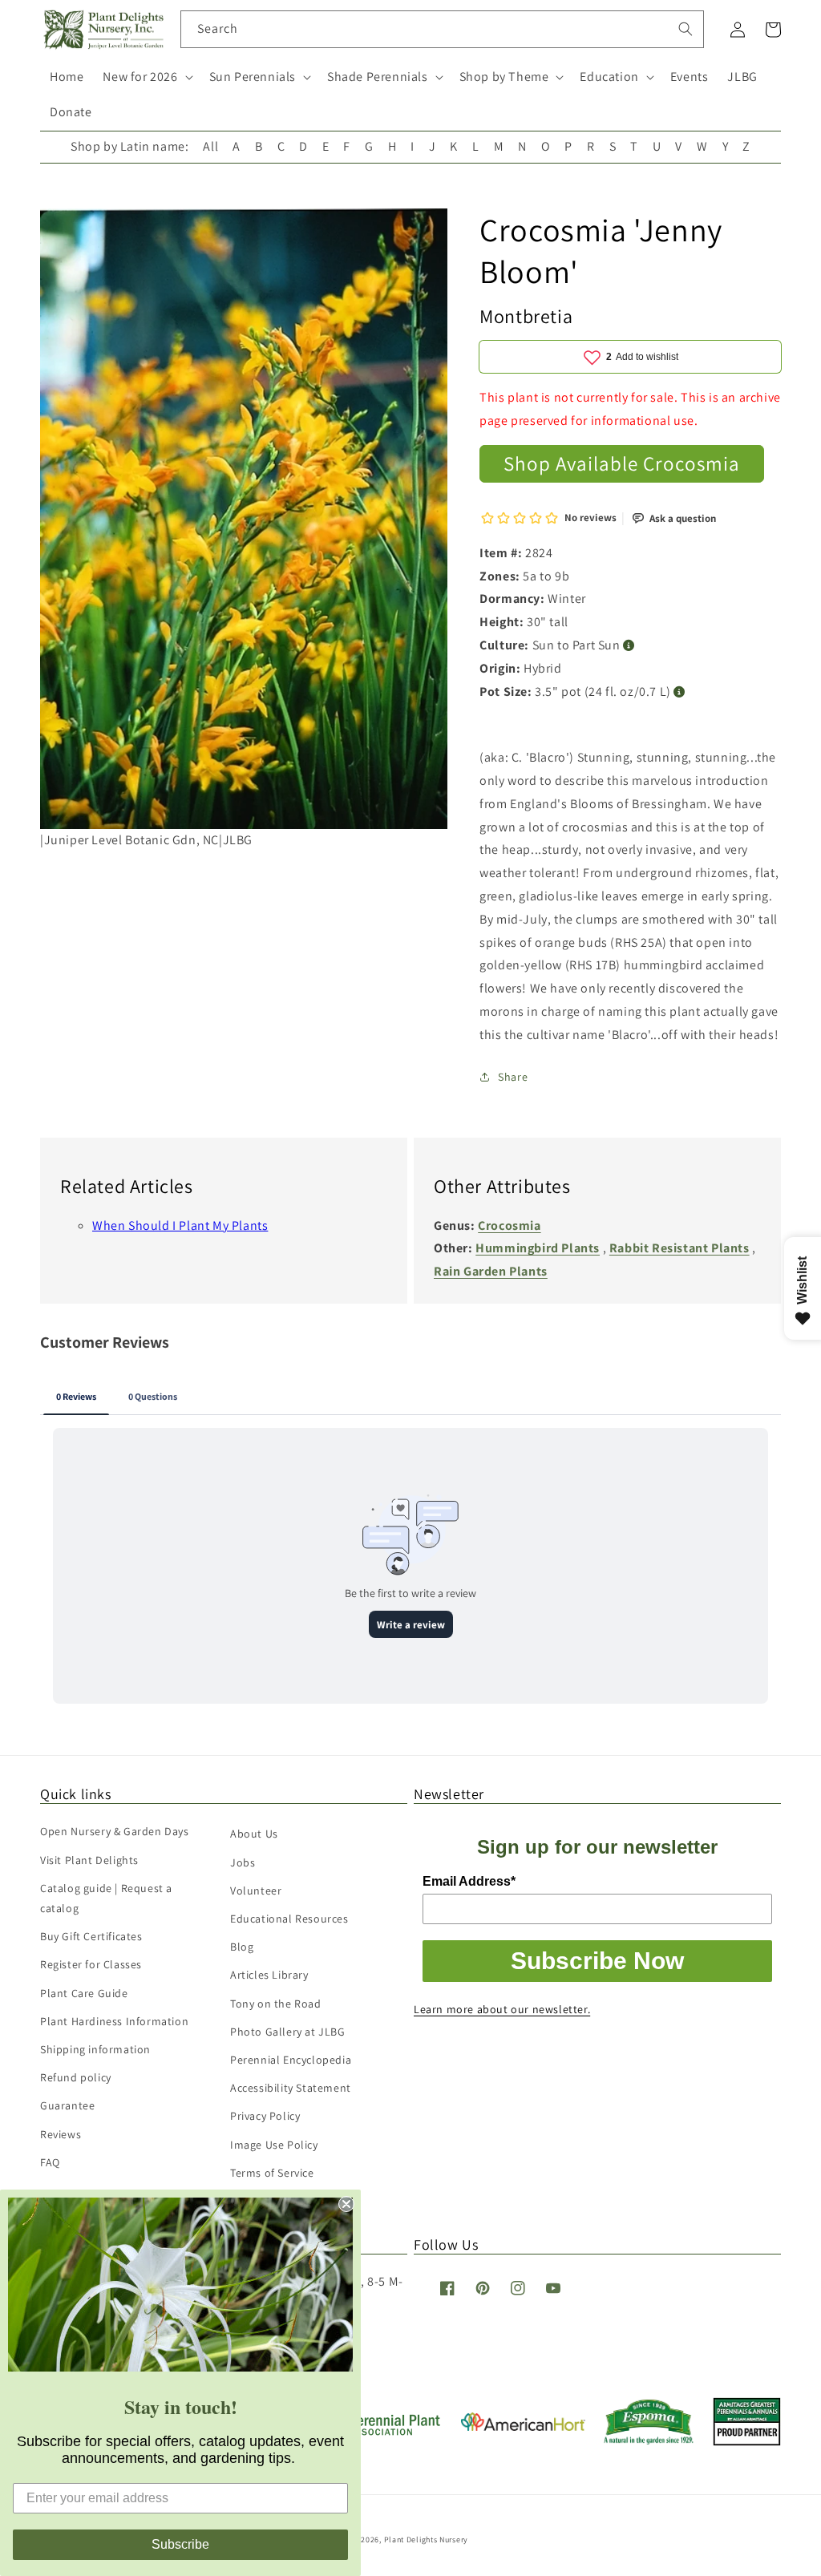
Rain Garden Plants (491, 1271)
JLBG (742, 77)
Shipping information (95, 2049)
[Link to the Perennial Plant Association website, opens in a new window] (380, 2432)
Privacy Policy (265, 2116)
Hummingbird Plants (538, 1248)
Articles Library (269, 1975)
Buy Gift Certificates (91, 1936)
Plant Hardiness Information (114, 2021)
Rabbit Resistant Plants (679, 1248)
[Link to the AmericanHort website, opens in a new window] (523, 2426)
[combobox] (442, 29)
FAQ (50, 2162)
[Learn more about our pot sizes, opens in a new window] (679, 692)
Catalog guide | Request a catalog (106, 1898)
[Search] (686, 29)
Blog (242, 1947)
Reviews (61, 2134)
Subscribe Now (597, 1961)
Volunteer (256, 1891)
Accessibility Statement (291, 2088)
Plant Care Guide (84, 1993)
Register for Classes (91, 1964)
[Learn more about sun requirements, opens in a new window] (629, 646)
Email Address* (469, 1881)
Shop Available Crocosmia (622, 463)
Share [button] (513, 1077)
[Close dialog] (346, 2204)
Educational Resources (289, 1919)
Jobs (243, 1862)
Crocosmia (509, 1225)
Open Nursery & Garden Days (115, 1831)
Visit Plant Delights (89, 1860)
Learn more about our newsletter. (502, 2009)
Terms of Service (272, 2173)
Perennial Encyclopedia (291, 2060)
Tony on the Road (276, 2004)
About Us (254, 1834)
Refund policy (76, 2077)
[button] (146, 77)
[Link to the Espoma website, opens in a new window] (649, 2440)
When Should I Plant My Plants (180, 1225)
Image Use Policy (274, 2145)
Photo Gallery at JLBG (288, 2032)
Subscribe (180, 2544)
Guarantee (67, 2105)
